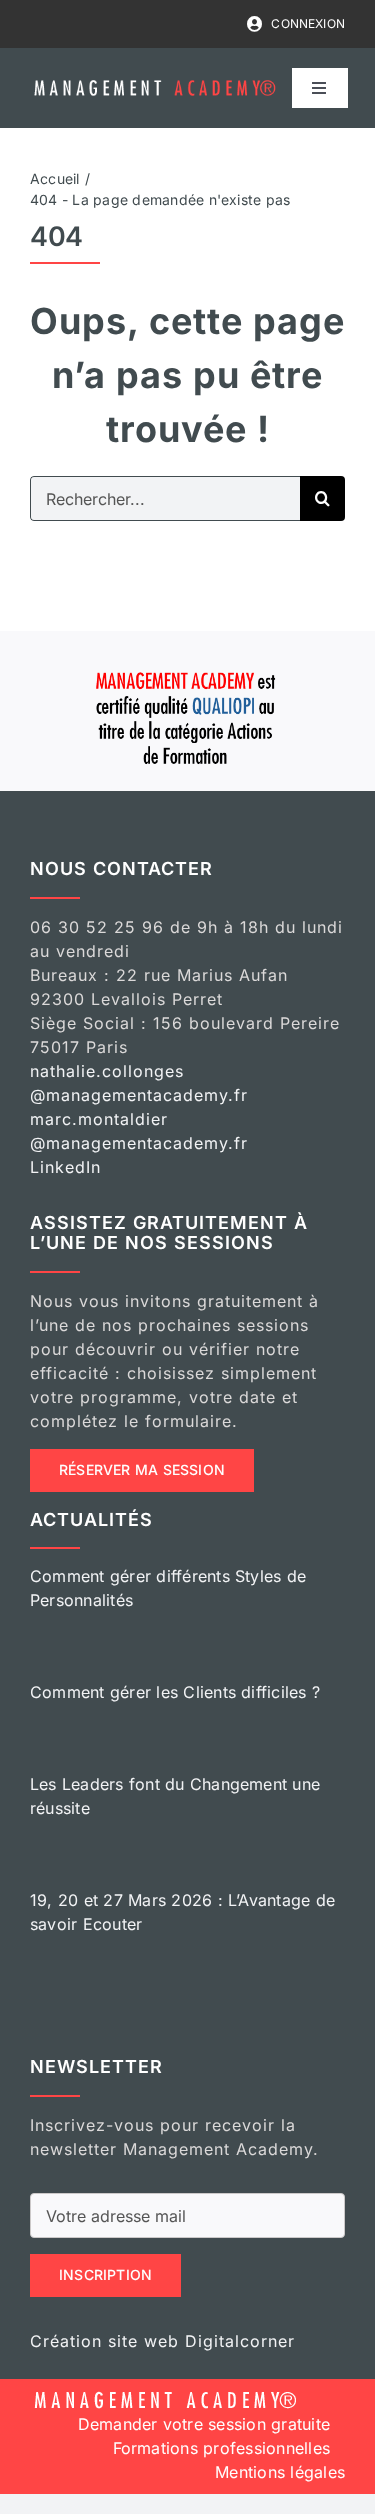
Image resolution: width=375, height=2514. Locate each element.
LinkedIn (65, 1167)
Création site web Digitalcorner (162, 2341)
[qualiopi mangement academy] (188, 669)
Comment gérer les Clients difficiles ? (175, 1692)
